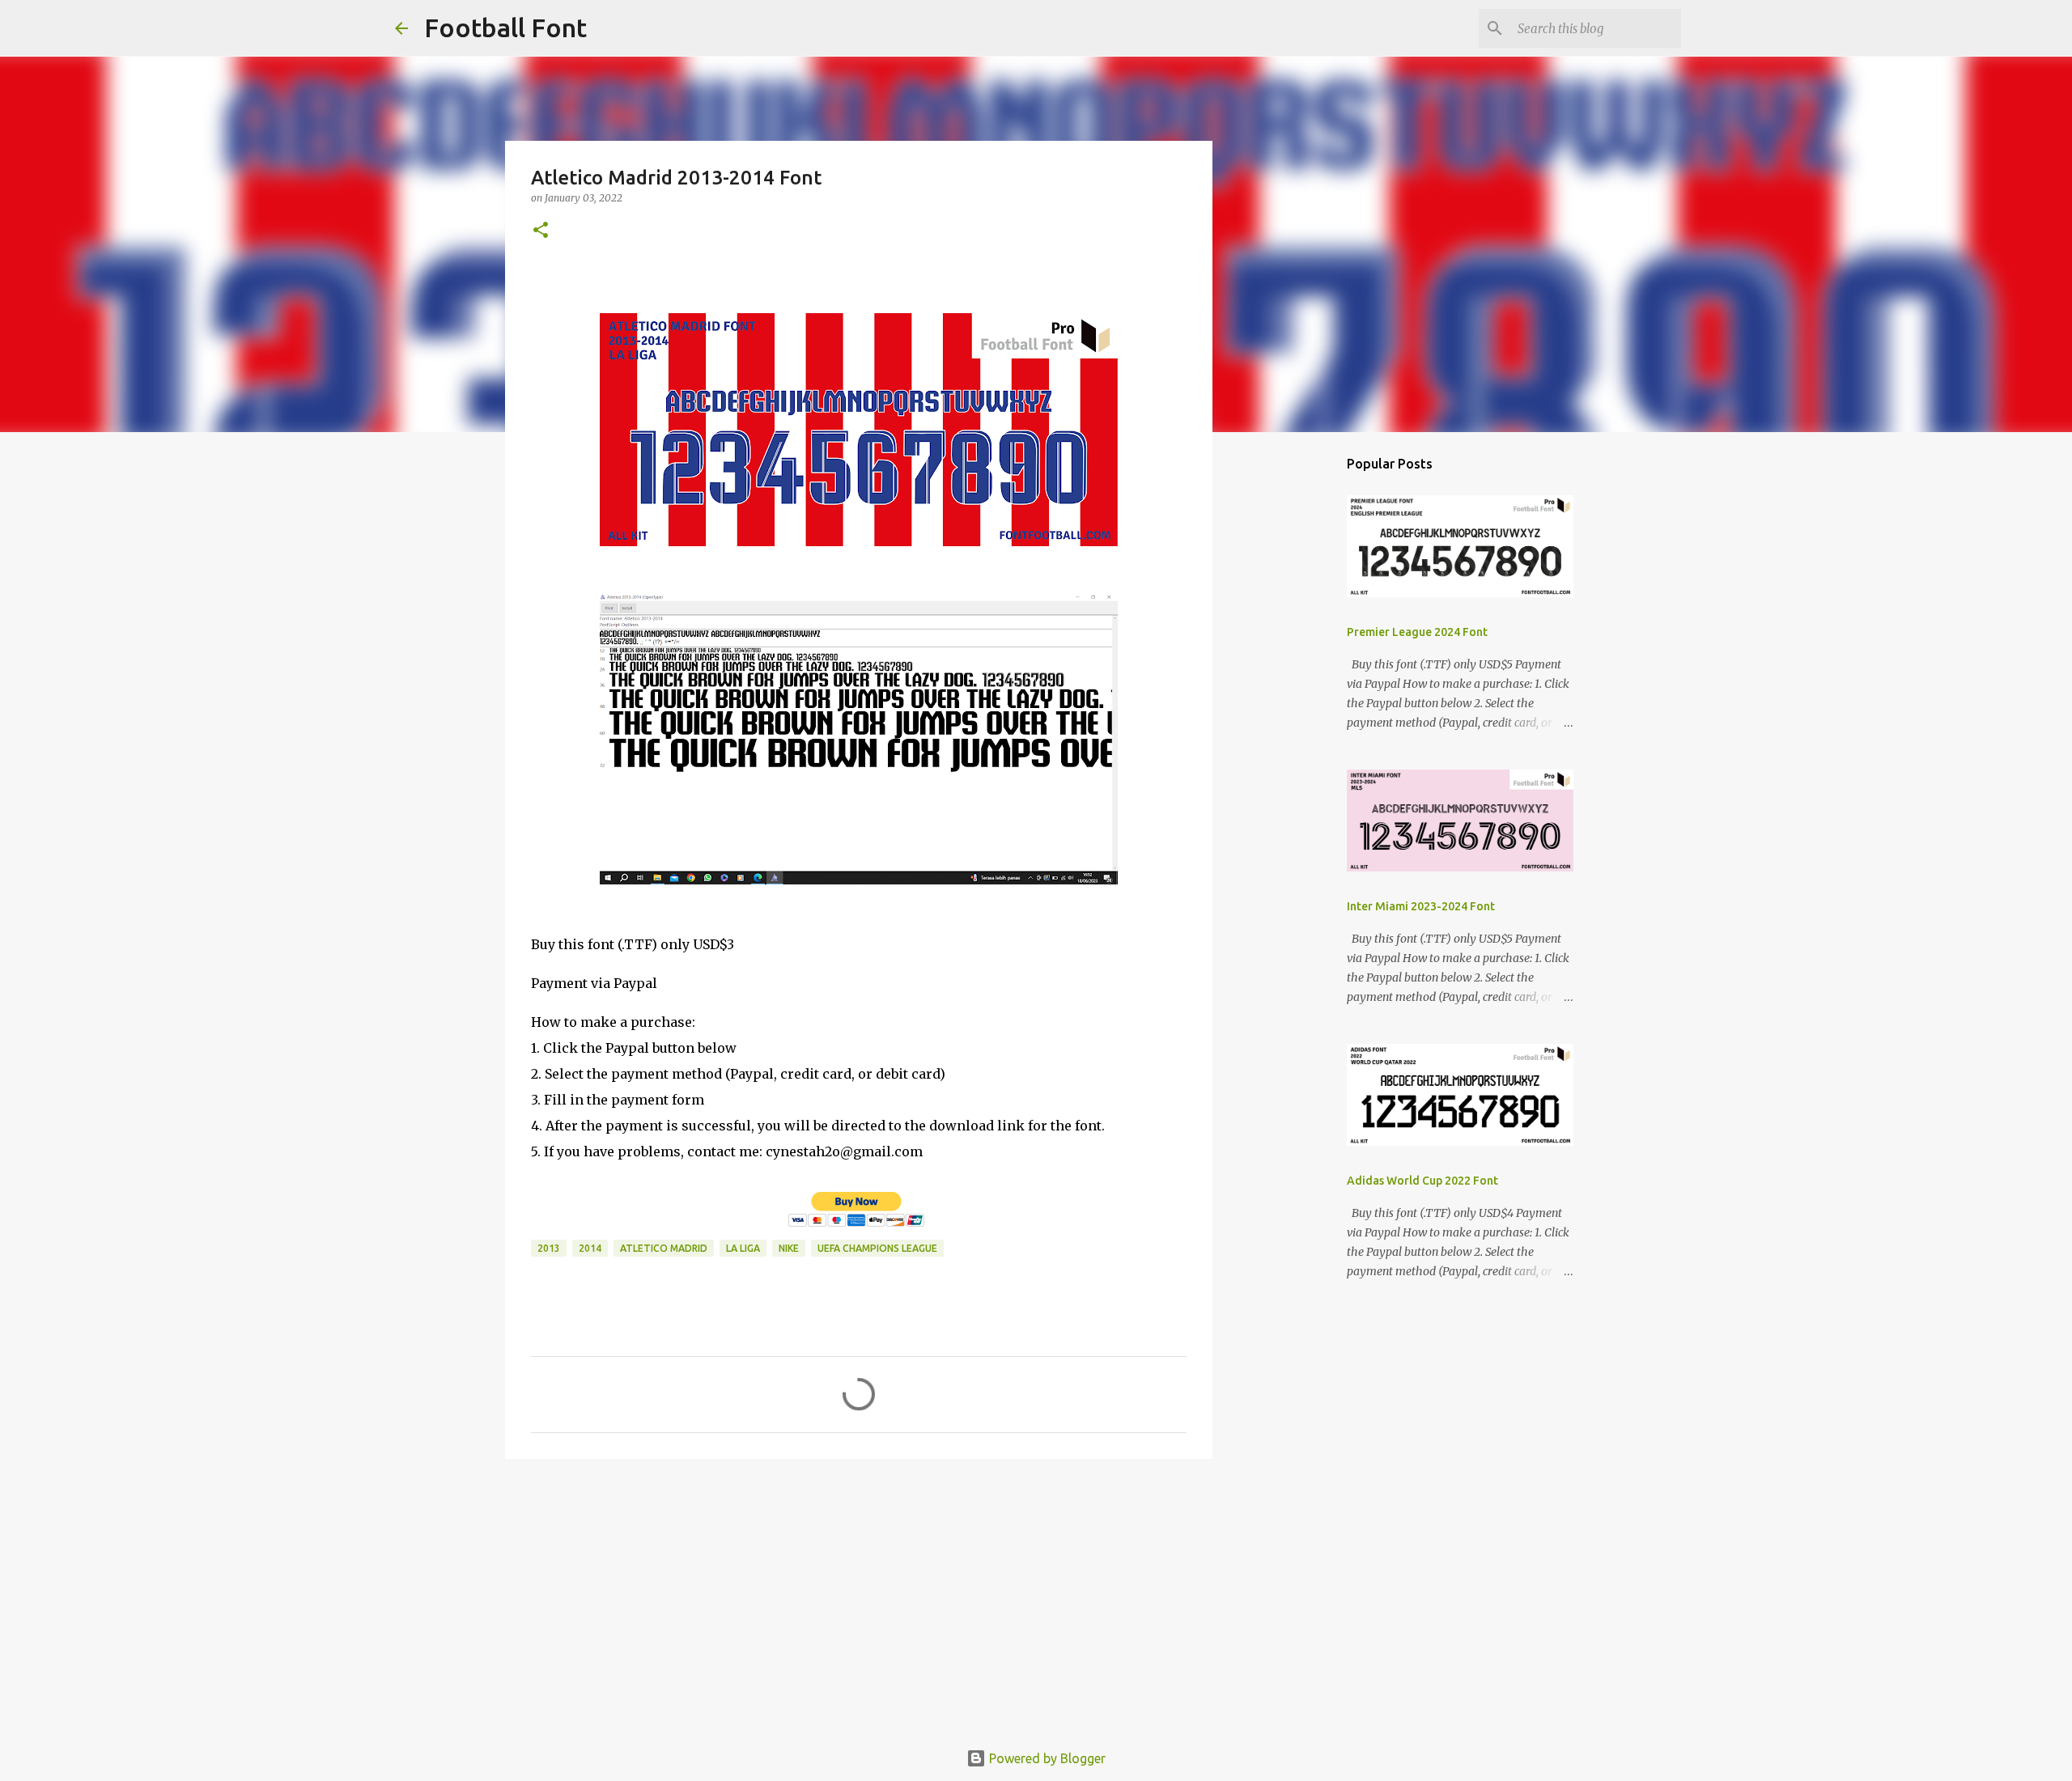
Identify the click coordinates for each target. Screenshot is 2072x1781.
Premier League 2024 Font (1417, 632)
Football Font (505, 28)
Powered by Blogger (1046, 1758)
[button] (541, 231)
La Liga (743, 1248)
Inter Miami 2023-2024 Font (1421, 906)
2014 (590, 1248)
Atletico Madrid (664, 1248)
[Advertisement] (859, 1597)
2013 (549, 1248)
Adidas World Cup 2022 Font (1422, 1181)
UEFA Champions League (877, 1248)
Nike (789, 1248)
